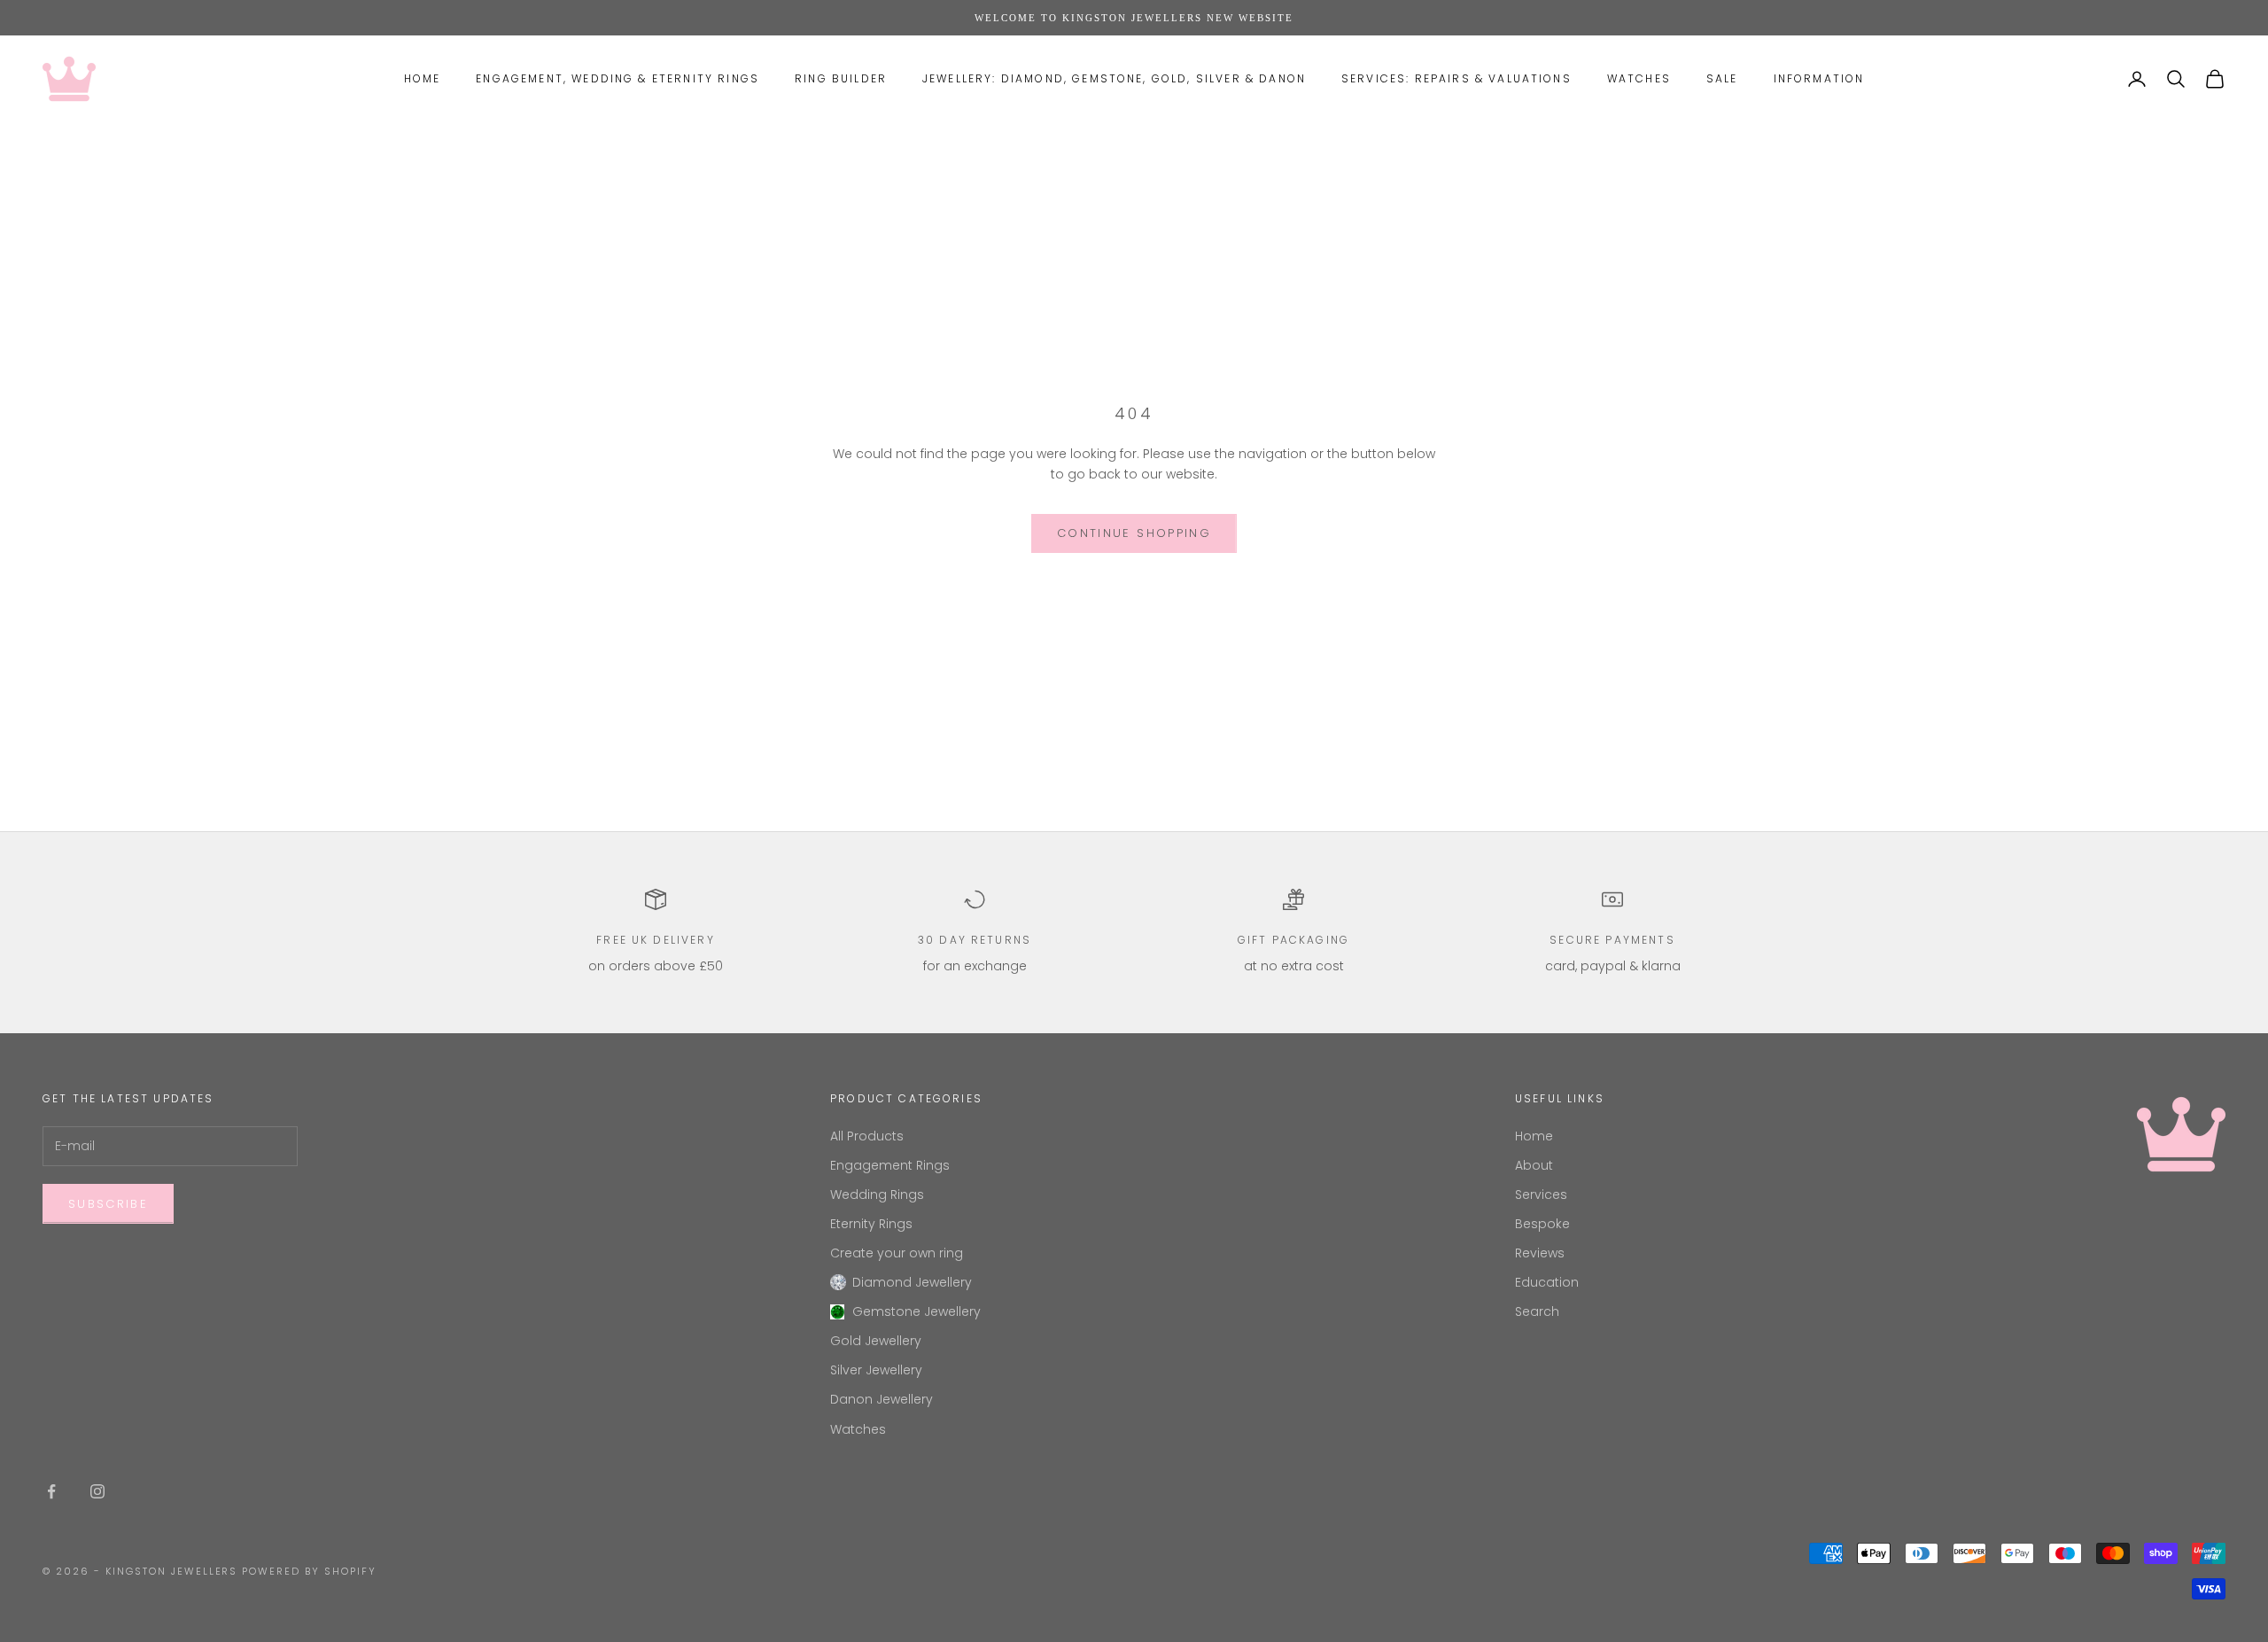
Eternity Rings (871, 1224)
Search (1537, 1311)
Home (423, 78)
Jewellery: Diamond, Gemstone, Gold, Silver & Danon (1114, 78)
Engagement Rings (890, 1165)
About (1534, 1165)
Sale (1722, 78)
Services (1541, 1195)
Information (1819, 78)
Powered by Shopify (309, 1571)
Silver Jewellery (876, 1370)
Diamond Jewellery (912, 1282)
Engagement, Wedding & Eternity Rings (617, 78)
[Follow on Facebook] (51, 1491)
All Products (867, 1136)
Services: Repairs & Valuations (1456, 78)
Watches (1639, 78)
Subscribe (108, 1204)
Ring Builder (841, 78)
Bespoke (1542, 1224)
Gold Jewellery (876, 1341)
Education (1547, 1282)
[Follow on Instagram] (97, 1491)
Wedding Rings (877, 1195)
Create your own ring (897, 1253)
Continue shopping (1134, 533)
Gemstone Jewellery (917, 1311)
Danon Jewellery (882, 1399)
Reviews (1540, 1253)
